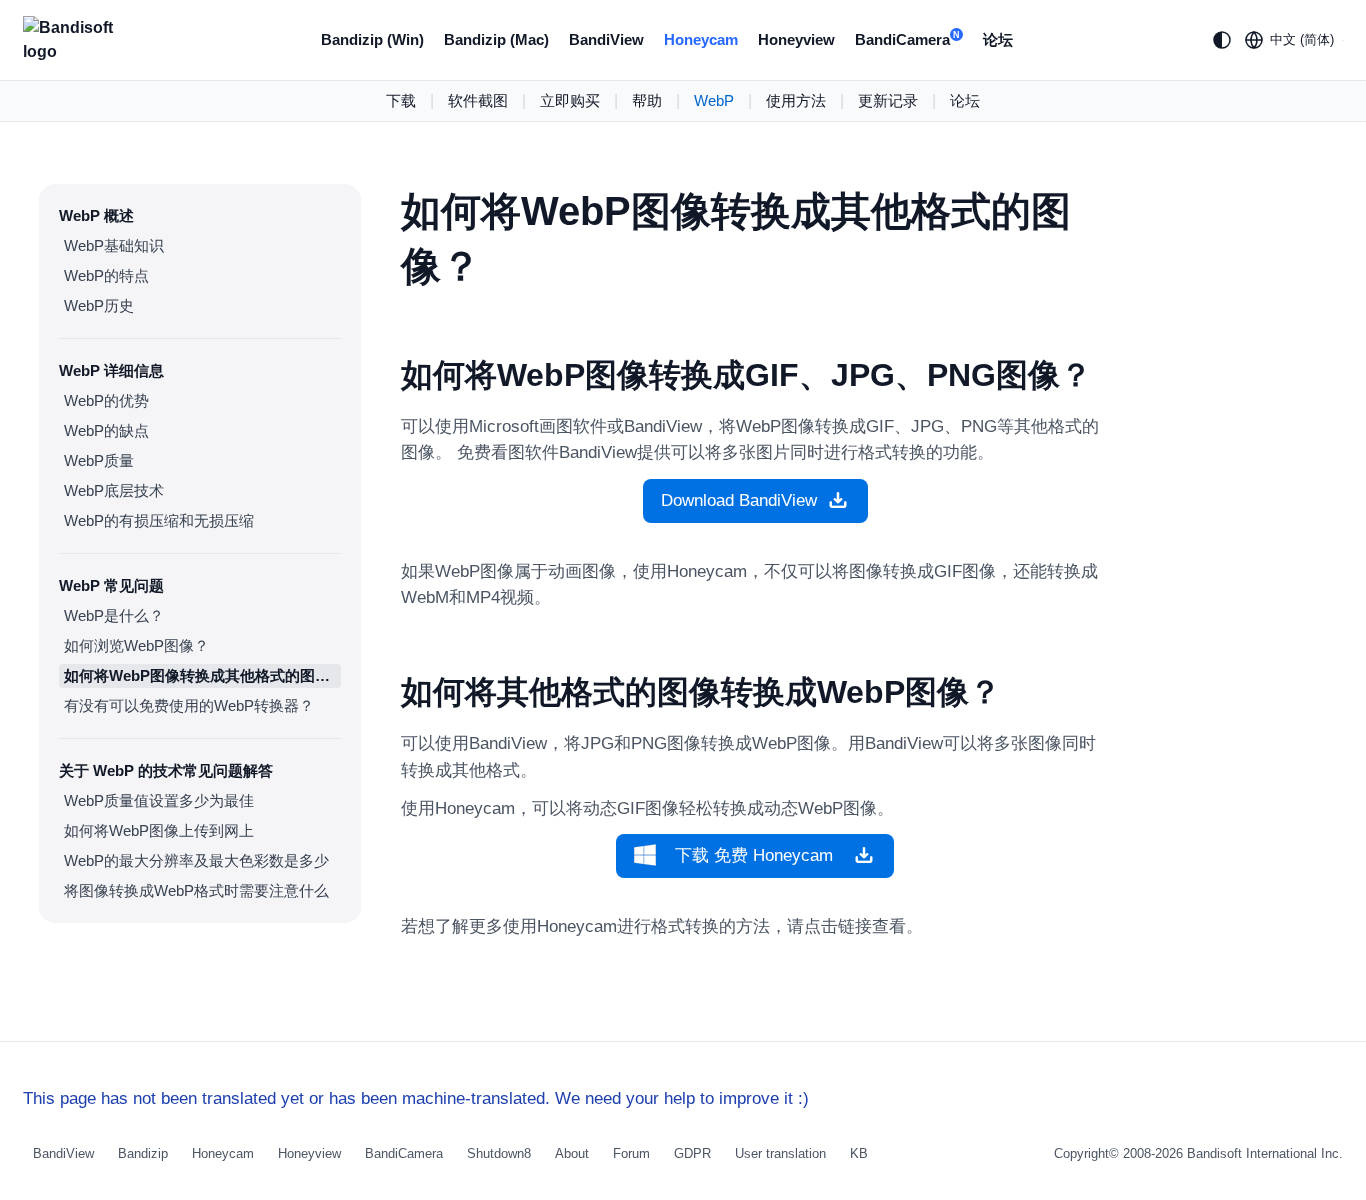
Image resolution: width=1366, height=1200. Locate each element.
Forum (631, 1153)
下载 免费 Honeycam (754, 855)
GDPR (692, 1153)
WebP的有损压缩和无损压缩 (159, 520)
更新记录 (888, 100)
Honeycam (701, 39)
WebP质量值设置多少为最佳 (159, 800)
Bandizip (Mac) (496, 39)
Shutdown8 (499, 1153)
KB (859, 1153)
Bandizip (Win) (372, 39)
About (572, 1153)
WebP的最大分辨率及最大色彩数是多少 (196, 860)
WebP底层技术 (114, 490)
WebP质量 (99, 460)
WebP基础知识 (114, 245)
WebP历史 (99, 305)
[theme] (1222, 40)
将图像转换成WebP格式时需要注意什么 (196, 890)
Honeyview (796, 39)
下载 (401, 100)
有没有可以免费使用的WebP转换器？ (189, 705)
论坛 (998, 39)
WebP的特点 (106, 275)
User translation (780, 1153)
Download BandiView (739, 500)
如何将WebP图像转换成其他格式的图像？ (202, 675)
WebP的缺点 (106, 430)
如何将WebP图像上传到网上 (159, 830)
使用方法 (796, 100)
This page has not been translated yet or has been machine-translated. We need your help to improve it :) (416, 1098)
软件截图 (478, 100)
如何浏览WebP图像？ (136, 645)
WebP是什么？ (114, 615)
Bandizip (143, 1153)
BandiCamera (907, 39)
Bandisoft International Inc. (1265, 1153)
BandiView (606, 39)
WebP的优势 (106, 400)
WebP (714, 100)
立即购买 (570, 100)
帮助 (647, 100)
